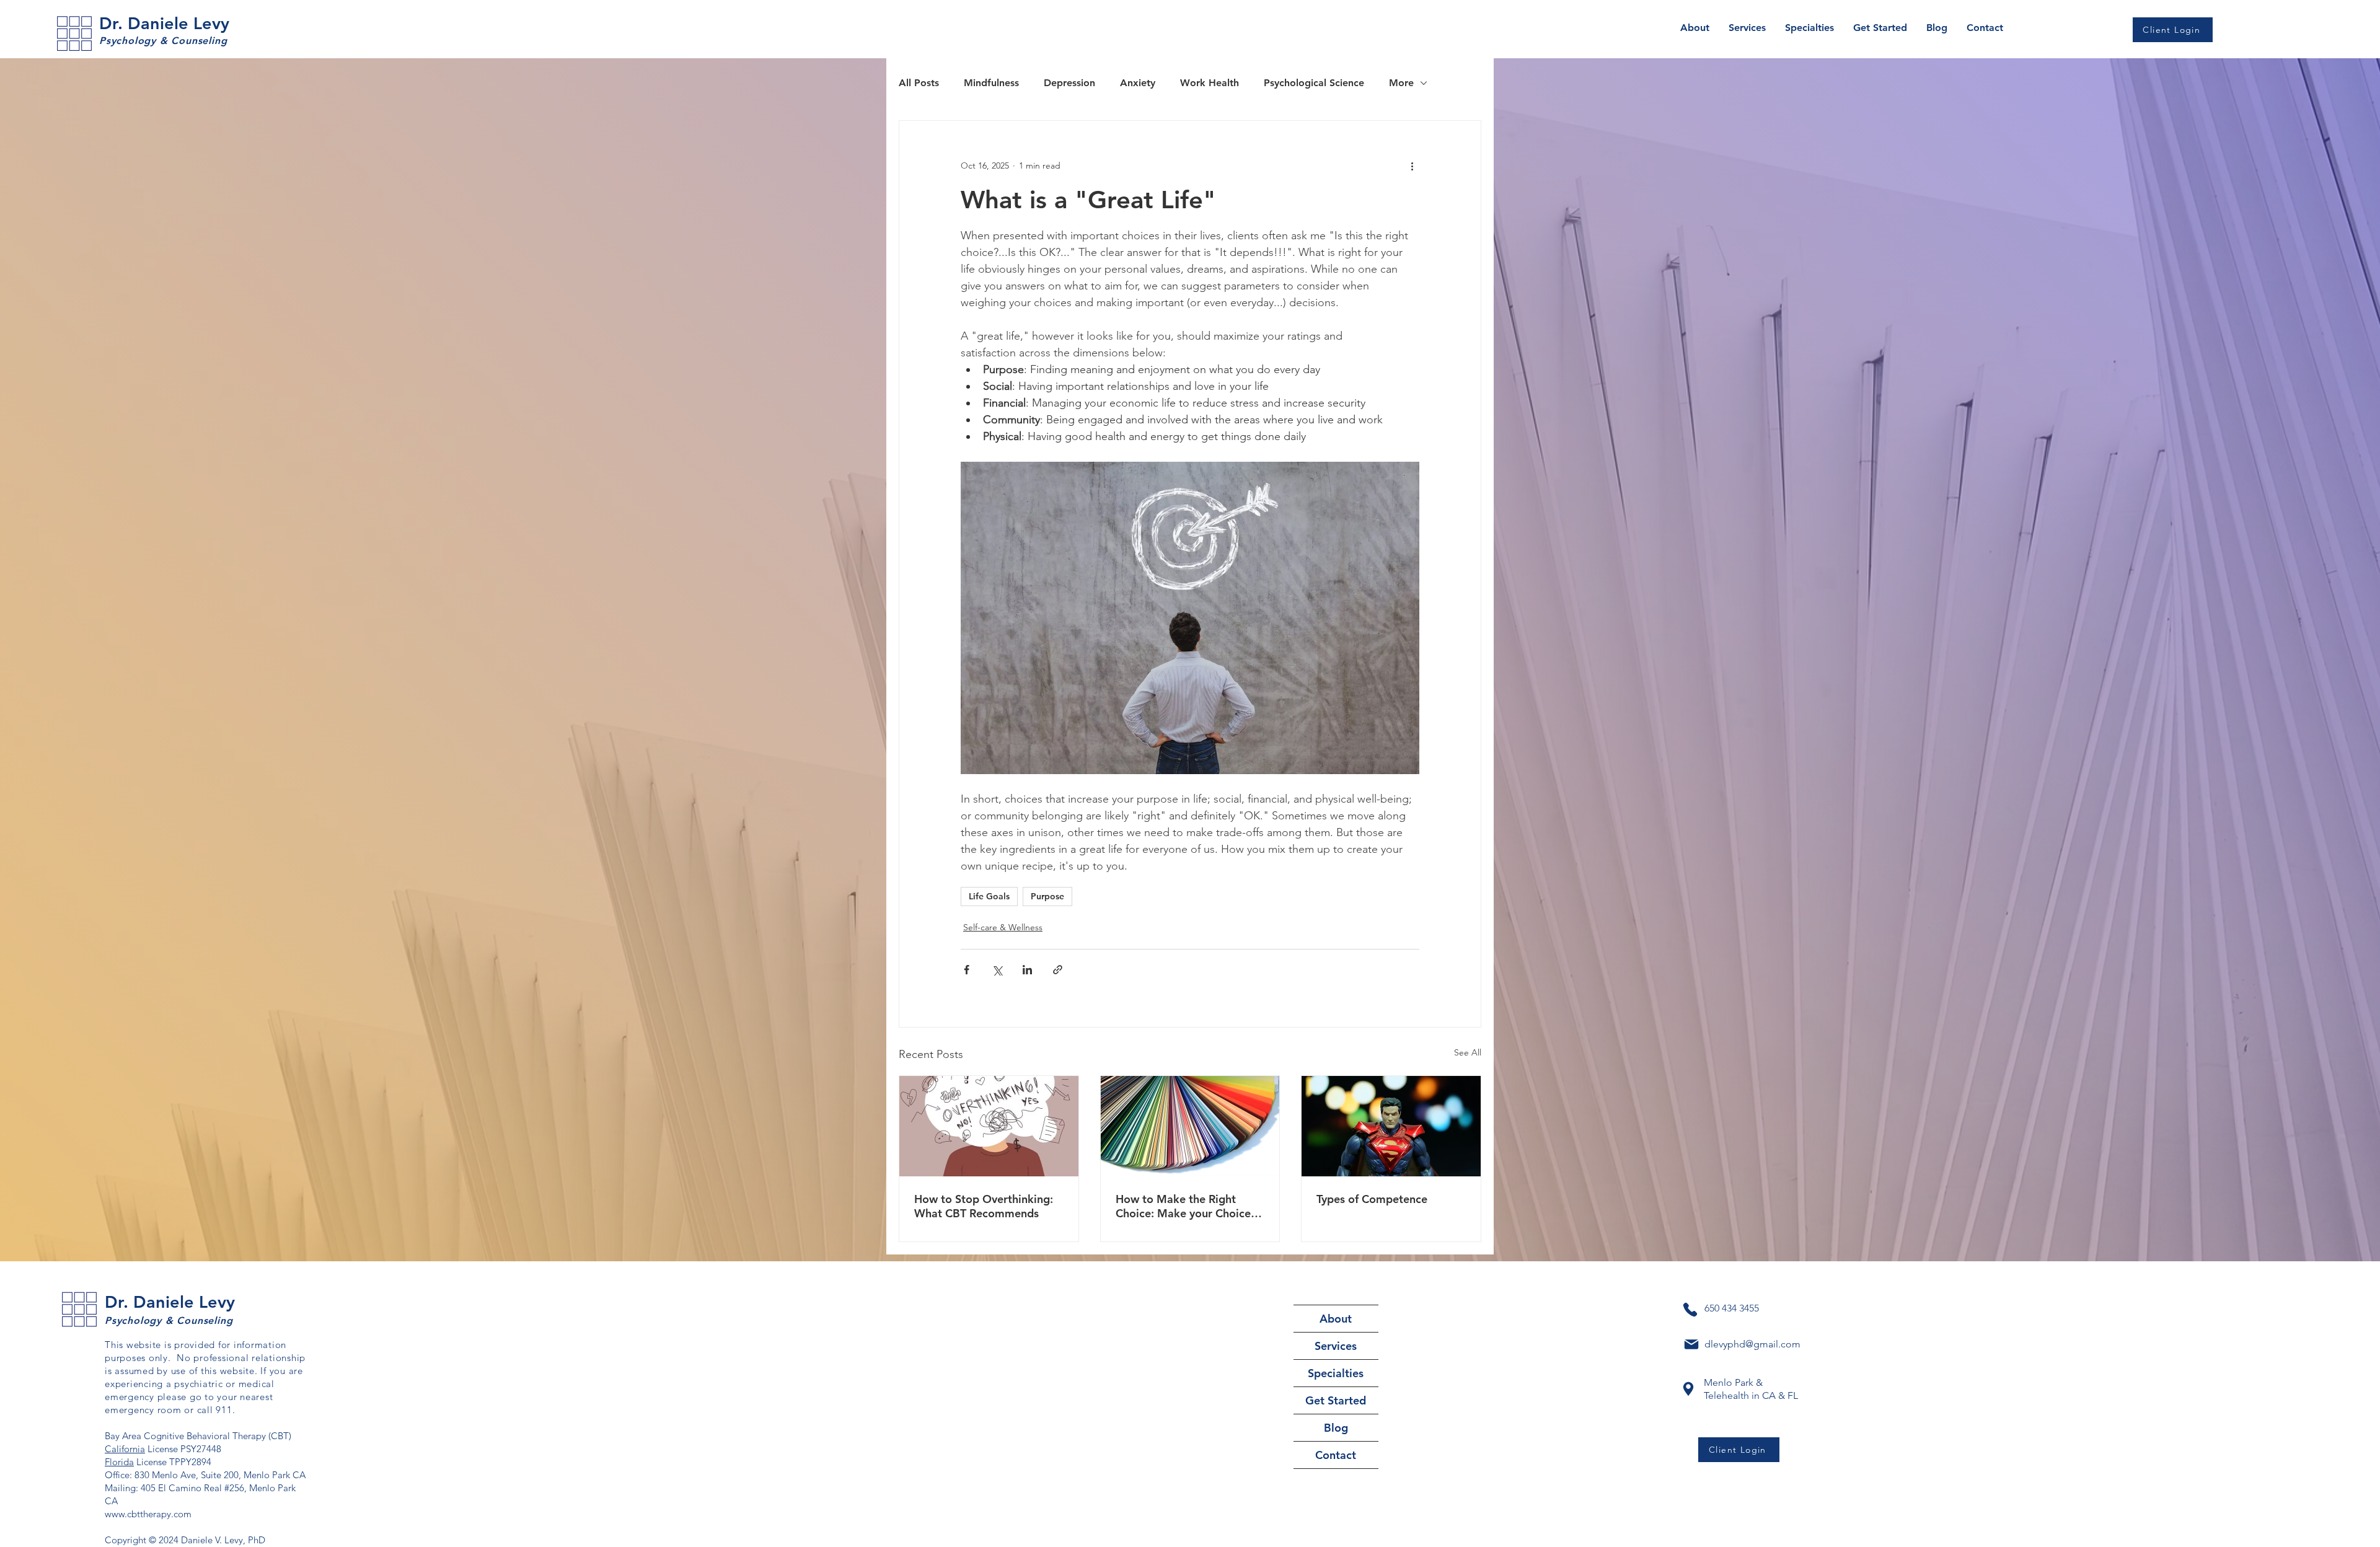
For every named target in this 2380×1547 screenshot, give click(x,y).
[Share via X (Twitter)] (997, 970)
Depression (1069, 83)
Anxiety (1138, 83)
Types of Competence (1372, 1199)
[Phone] (1690, 1310)
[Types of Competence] (1391, 1126)
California (125, 1449)
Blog (1336, 1428)
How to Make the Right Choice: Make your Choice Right (1183, 1206)
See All (1468, 1052)
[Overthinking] (989, 1126)
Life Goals (989, 896)
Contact (1336, 1455)
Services (1336, 1346)
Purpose (1047, 896)
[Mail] (1691, 1344)
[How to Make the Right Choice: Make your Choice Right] (1190, 1126)
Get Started (1336, 1400)
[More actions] (1412, 165)
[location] (1688, 1389)
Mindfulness (991, 83)
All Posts (919, 83)
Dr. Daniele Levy (164, 23)
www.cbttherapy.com (148, 1514)
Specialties (1336, 1373)
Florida (119, 1462)
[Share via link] (1058, 970)
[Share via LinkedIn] (1027, 970)
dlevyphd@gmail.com (1752, 1344)
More (1401, 83)
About (1336, 1319)
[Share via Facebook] (967, 970)
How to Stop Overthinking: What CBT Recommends (984, 1206)
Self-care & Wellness (1003, 927)
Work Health (1210, 83)
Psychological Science (1314, 83)
